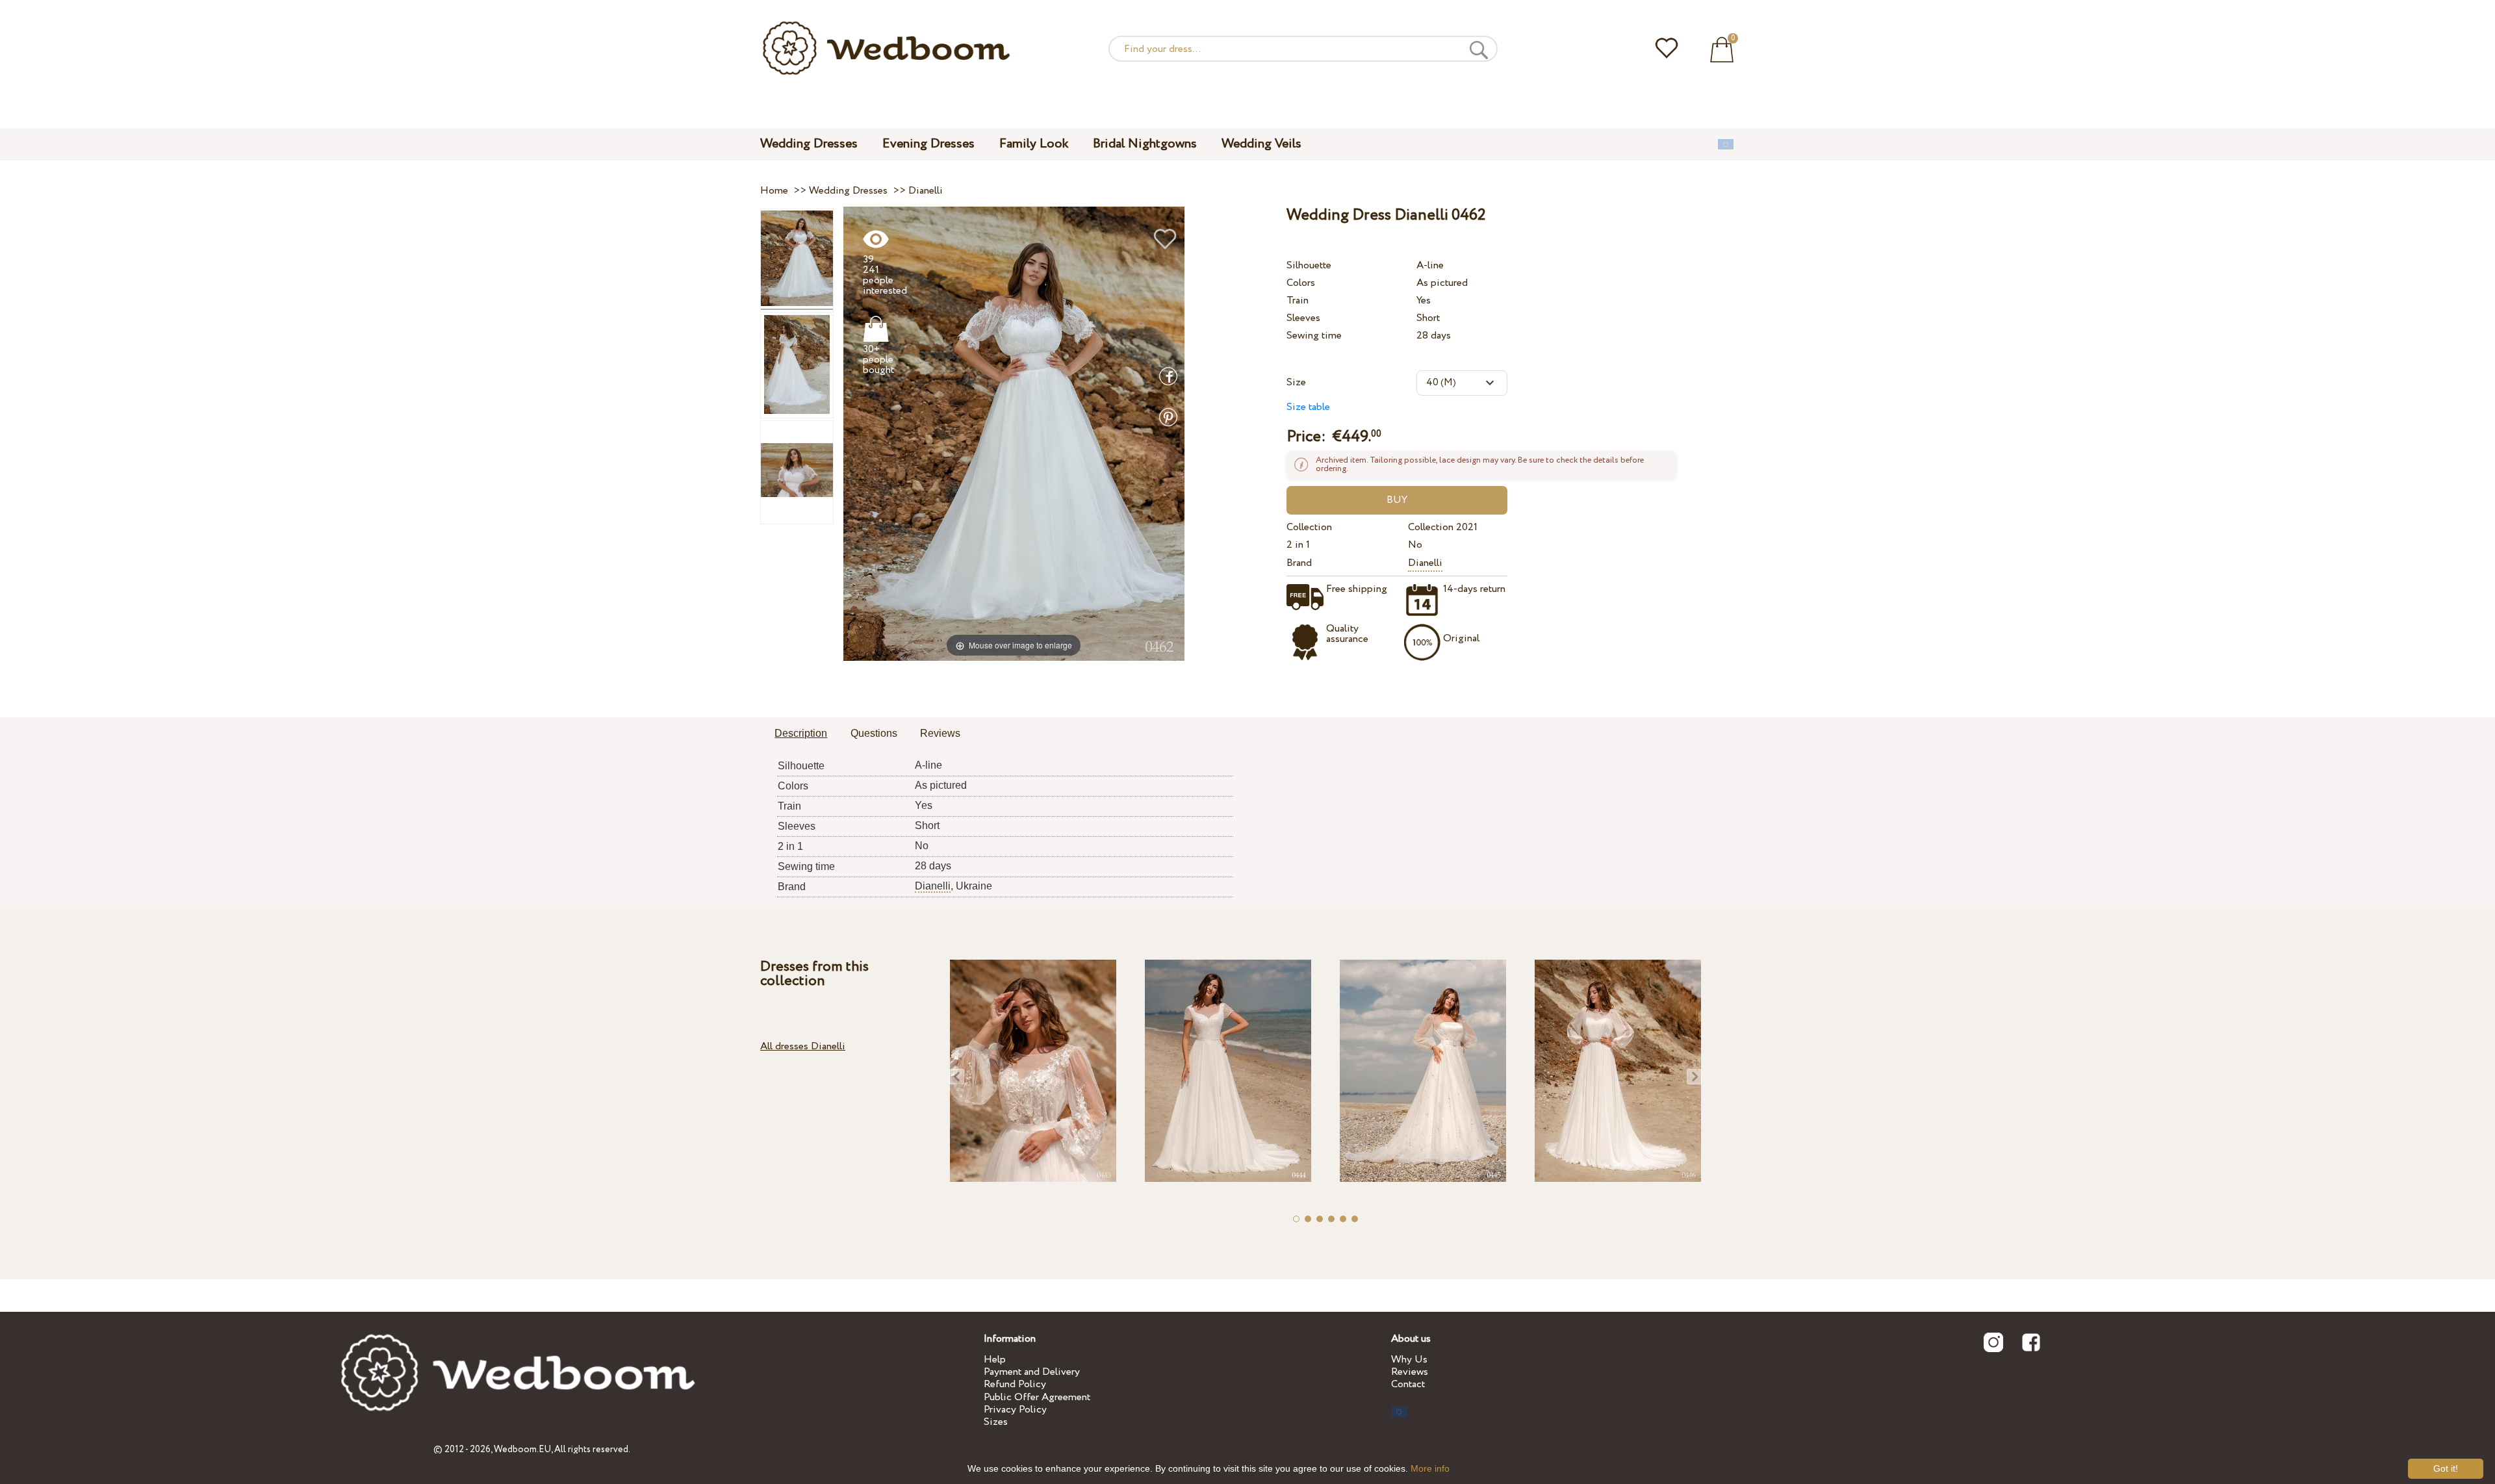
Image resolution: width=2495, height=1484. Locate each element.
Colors (1301, 283)
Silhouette (1309, 265)
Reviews (1410, 1372)
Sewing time (1314, 336)
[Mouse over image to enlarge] (1014, 433)
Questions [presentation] (874, 733)
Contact (1408, 1384)
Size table (1308, 407)
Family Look (1034, 144)
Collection (1309, 527)
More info (1430, 1468)
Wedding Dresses (809, 144)
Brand (1299, 563)
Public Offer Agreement (1037, 1397)
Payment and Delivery (1032, 1372)
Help (995, 1360)
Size (1296, 382)
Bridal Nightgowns (1145, 144)
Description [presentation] (801, 733)
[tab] (801, 734)
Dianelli (1425, 563)
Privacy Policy (1015, 1410)
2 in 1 (1298, 545)
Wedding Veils (1261, 144)
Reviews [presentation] (940, 733)
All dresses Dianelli (803, 1046)
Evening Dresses (928, 144)
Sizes (996, 1422)
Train (1298, 301)
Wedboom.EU (522, 1450)
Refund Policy (1015, 1384)
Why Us (1409, 1360)
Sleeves (1303, 318)
